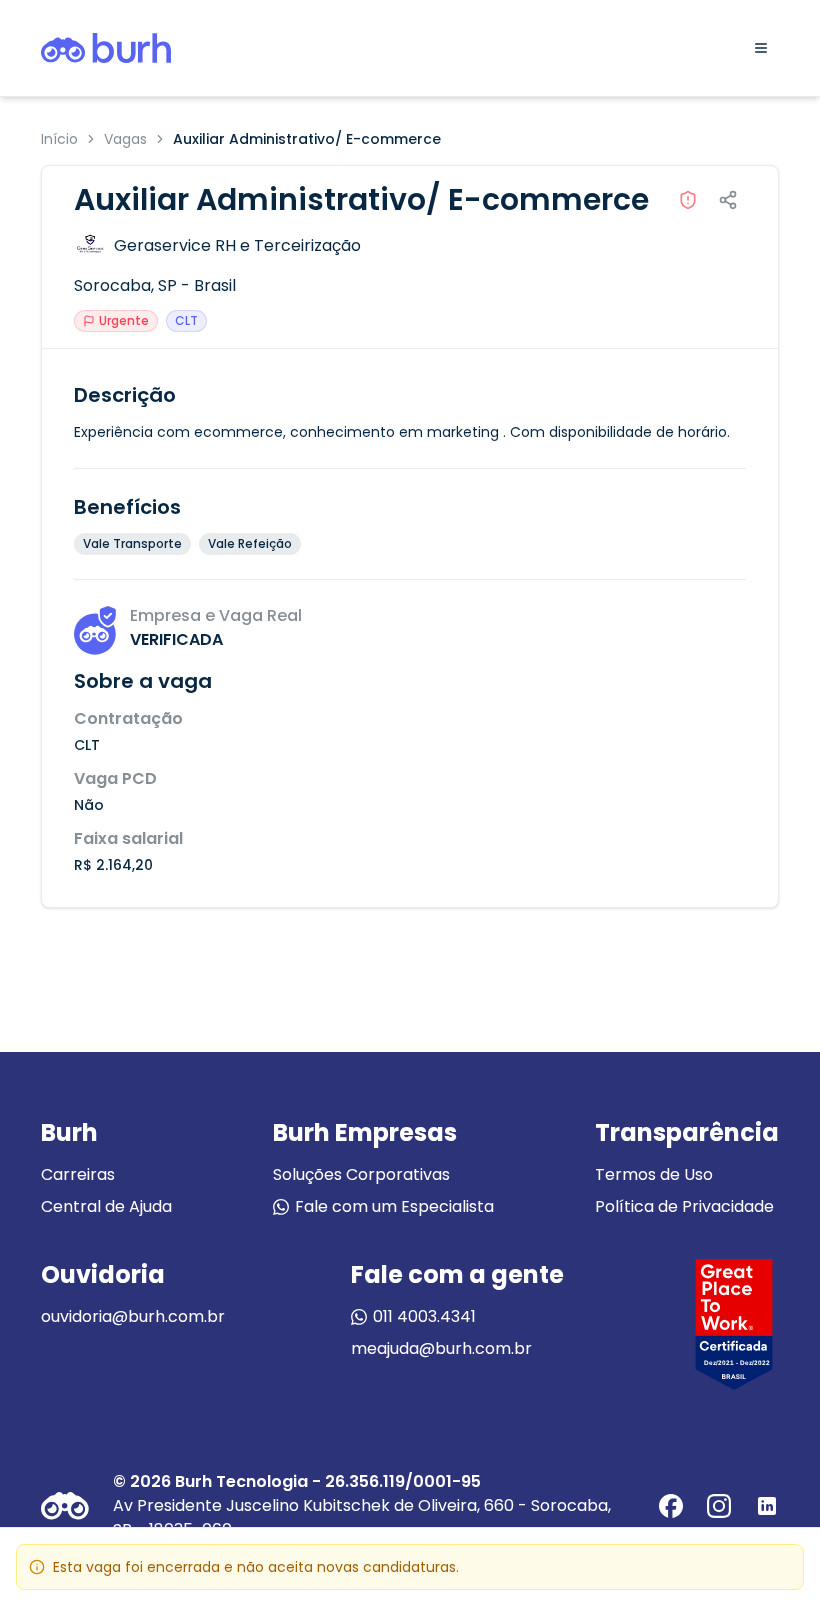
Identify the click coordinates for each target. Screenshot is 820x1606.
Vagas (125, 139)
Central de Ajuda (106, 1206)
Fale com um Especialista (394, 1206)
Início (59, 139)
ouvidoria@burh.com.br (133, 1316)
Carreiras (78, 1174)
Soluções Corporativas (361, 1174)
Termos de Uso (654, 1174)
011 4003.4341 (424, 1316)
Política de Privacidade (684, 1206)
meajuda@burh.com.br (441, 1348)
